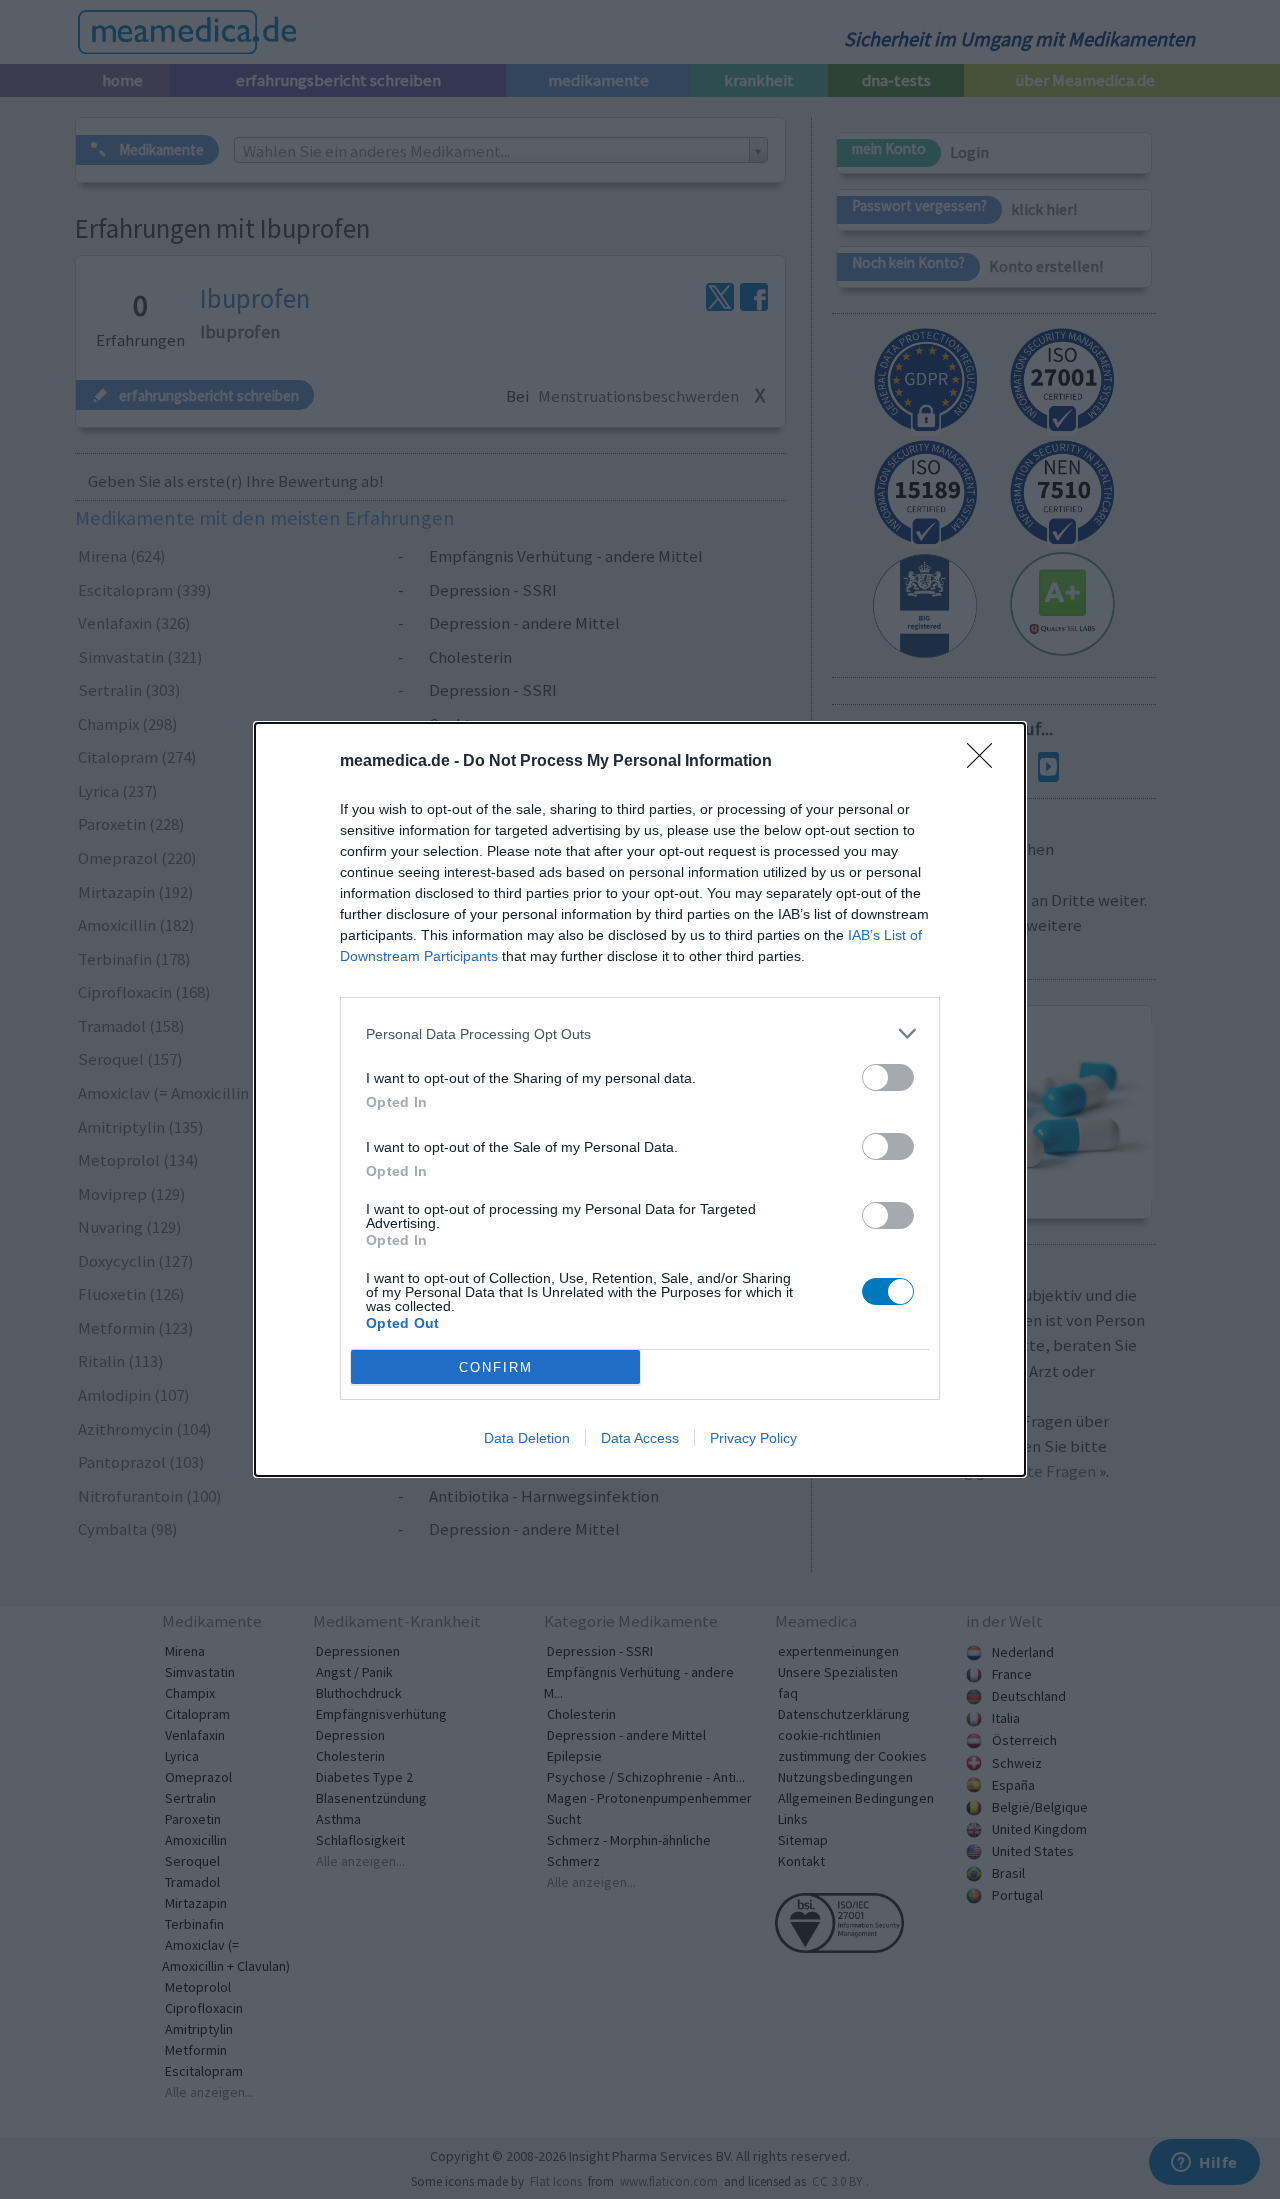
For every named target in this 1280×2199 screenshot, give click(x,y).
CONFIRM (496, 1367)
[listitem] (640, 1033)
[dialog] (640, 1099)
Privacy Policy (753, 1438)
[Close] (986, 762)
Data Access (640, 1438)
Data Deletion (527, 1438)
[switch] (888, 1077)
